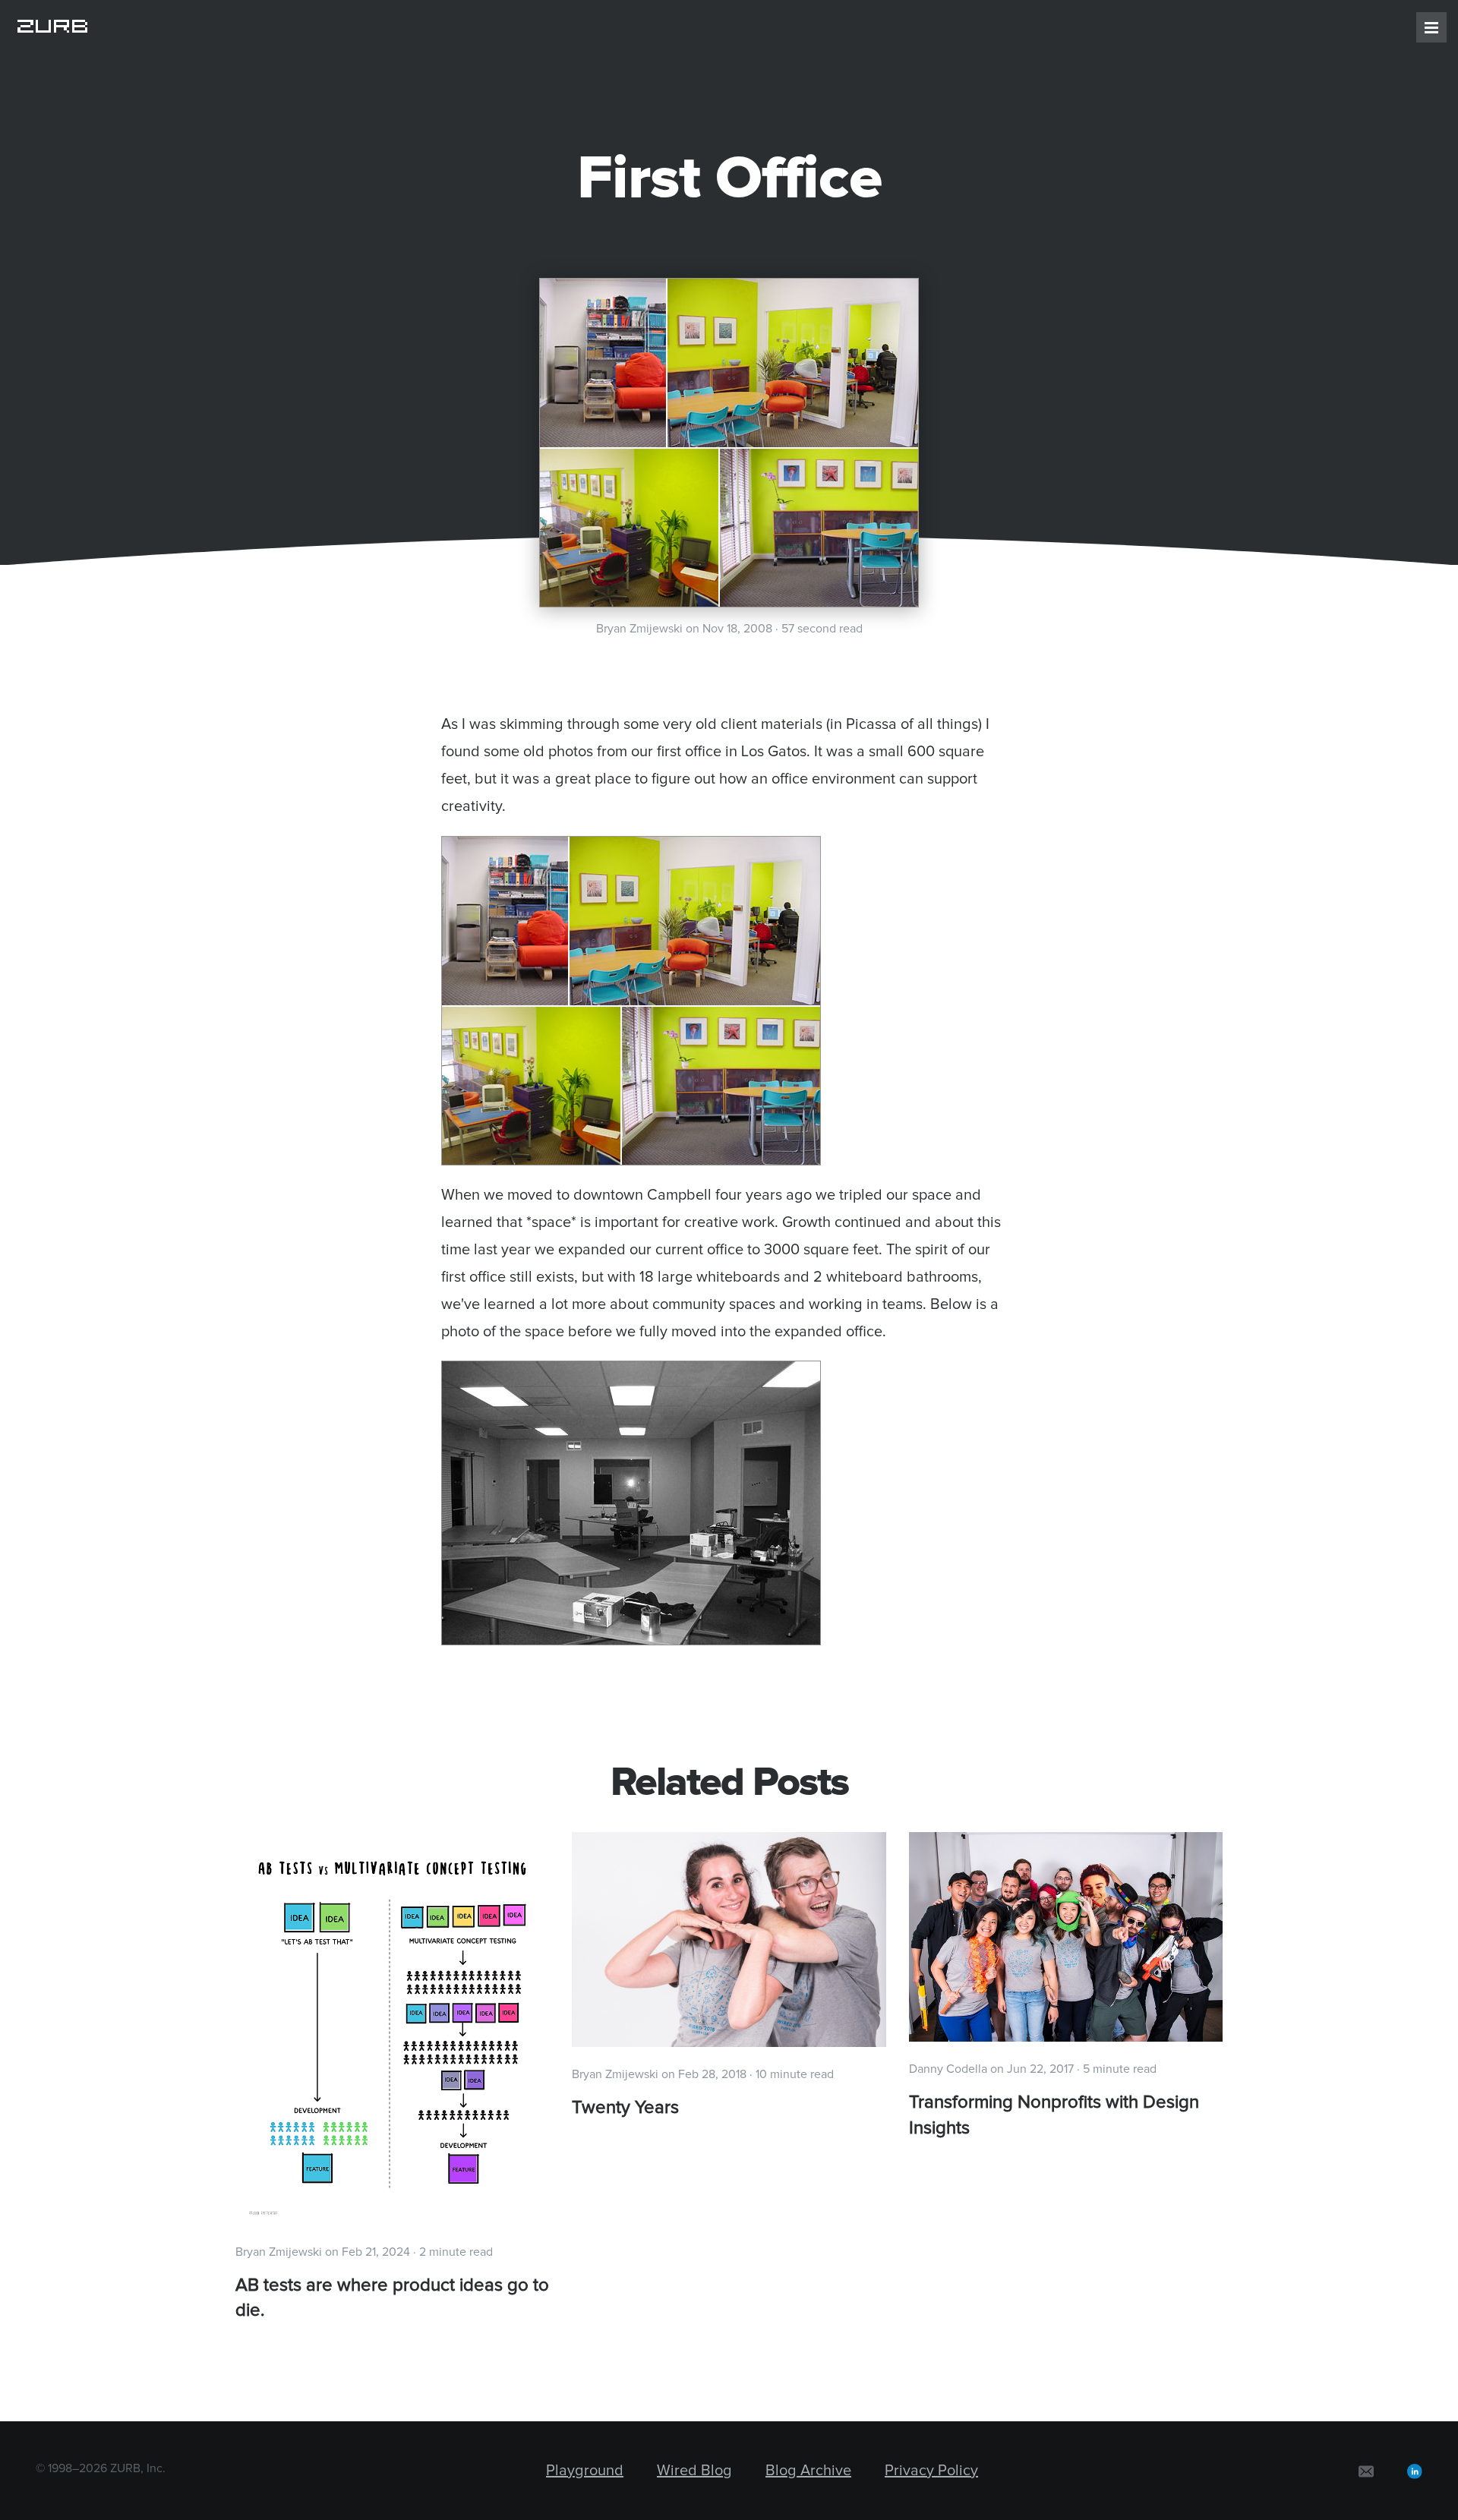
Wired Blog (694, 2471)
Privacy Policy (931, 2471)
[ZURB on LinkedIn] (1415, 2471)
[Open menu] (1431, 27)
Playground (585, 2471)
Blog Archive (808, 2471)
